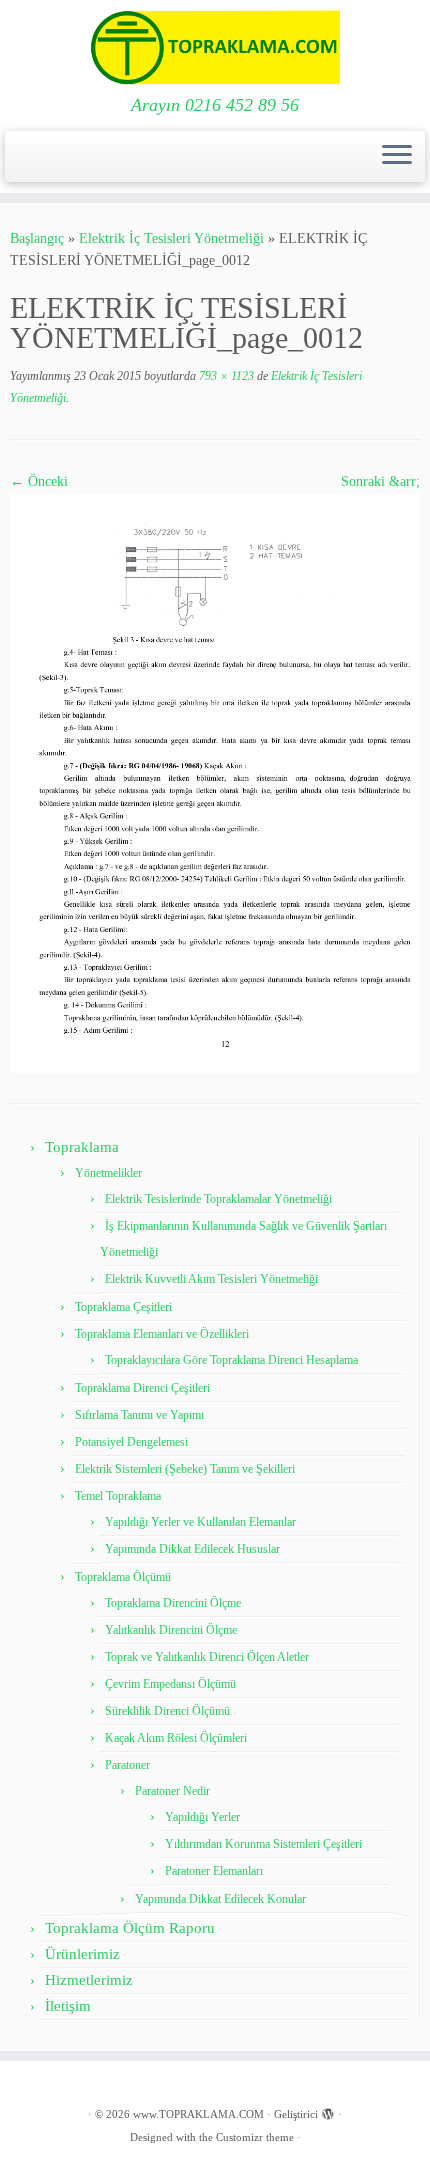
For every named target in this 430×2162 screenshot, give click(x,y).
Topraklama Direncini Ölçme (173, 1603)
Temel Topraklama (118, 1496)
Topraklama (82, 1147)
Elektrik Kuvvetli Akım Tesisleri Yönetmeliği (211, 1279)
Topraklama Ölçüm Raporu (130, 1928)
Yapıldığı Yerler (202, 1817)
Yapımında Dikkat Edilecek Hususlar (192, 1549)
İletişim (68, 2006)
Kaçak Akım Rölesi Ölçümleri (176, 1738)
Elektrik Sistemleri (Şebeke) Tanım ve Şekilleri (185, 1469)
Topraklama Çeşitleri (123, 1307)
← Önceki (39, 481)
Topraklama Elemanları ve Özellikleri (162, 1334)
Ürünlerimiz (82, 1954)
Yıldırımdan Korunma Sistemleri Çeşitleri (263, 1844)
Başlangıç (37, 238)
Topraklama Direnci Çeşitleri (142, 1388)
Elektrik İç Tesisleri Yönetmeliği (171, 238)
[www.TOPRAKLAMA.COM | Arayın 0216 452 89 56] (215, 47)
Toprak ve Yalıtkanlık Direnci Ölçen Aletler (207, 1657)
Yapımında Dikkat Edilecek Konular (220, 1899)
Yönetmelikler (108, 1173)
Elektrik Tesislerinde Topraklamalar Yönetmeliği (218, 1199)
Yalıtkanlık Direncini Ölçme (171, 1630)
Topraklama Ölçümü (123, 1577)
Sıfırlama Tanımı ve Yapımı (139, 1415)
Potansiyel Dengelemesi (131, 1442)
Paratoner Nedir (172, 1791)
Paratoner (127, 1765)
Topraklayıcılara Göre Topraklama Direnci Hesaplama (231, 1360)
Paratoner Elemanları (214, 1871)
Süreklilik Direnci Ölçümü (167, 1711)
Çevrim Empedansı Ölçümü (170, 1684)
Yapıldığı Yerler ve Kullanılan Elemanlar (200, 1522)
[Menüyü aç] (397, 157)
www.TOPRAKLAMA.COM (198, 2114)
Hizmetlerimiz (89, 1980)
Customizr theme (255, 2137)
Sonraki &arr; (380, 481)
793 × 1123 (225, 376)
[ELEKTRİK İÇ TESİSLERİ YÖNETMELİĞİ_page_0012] (215, 781)
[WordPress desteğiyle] (328, 2111)
